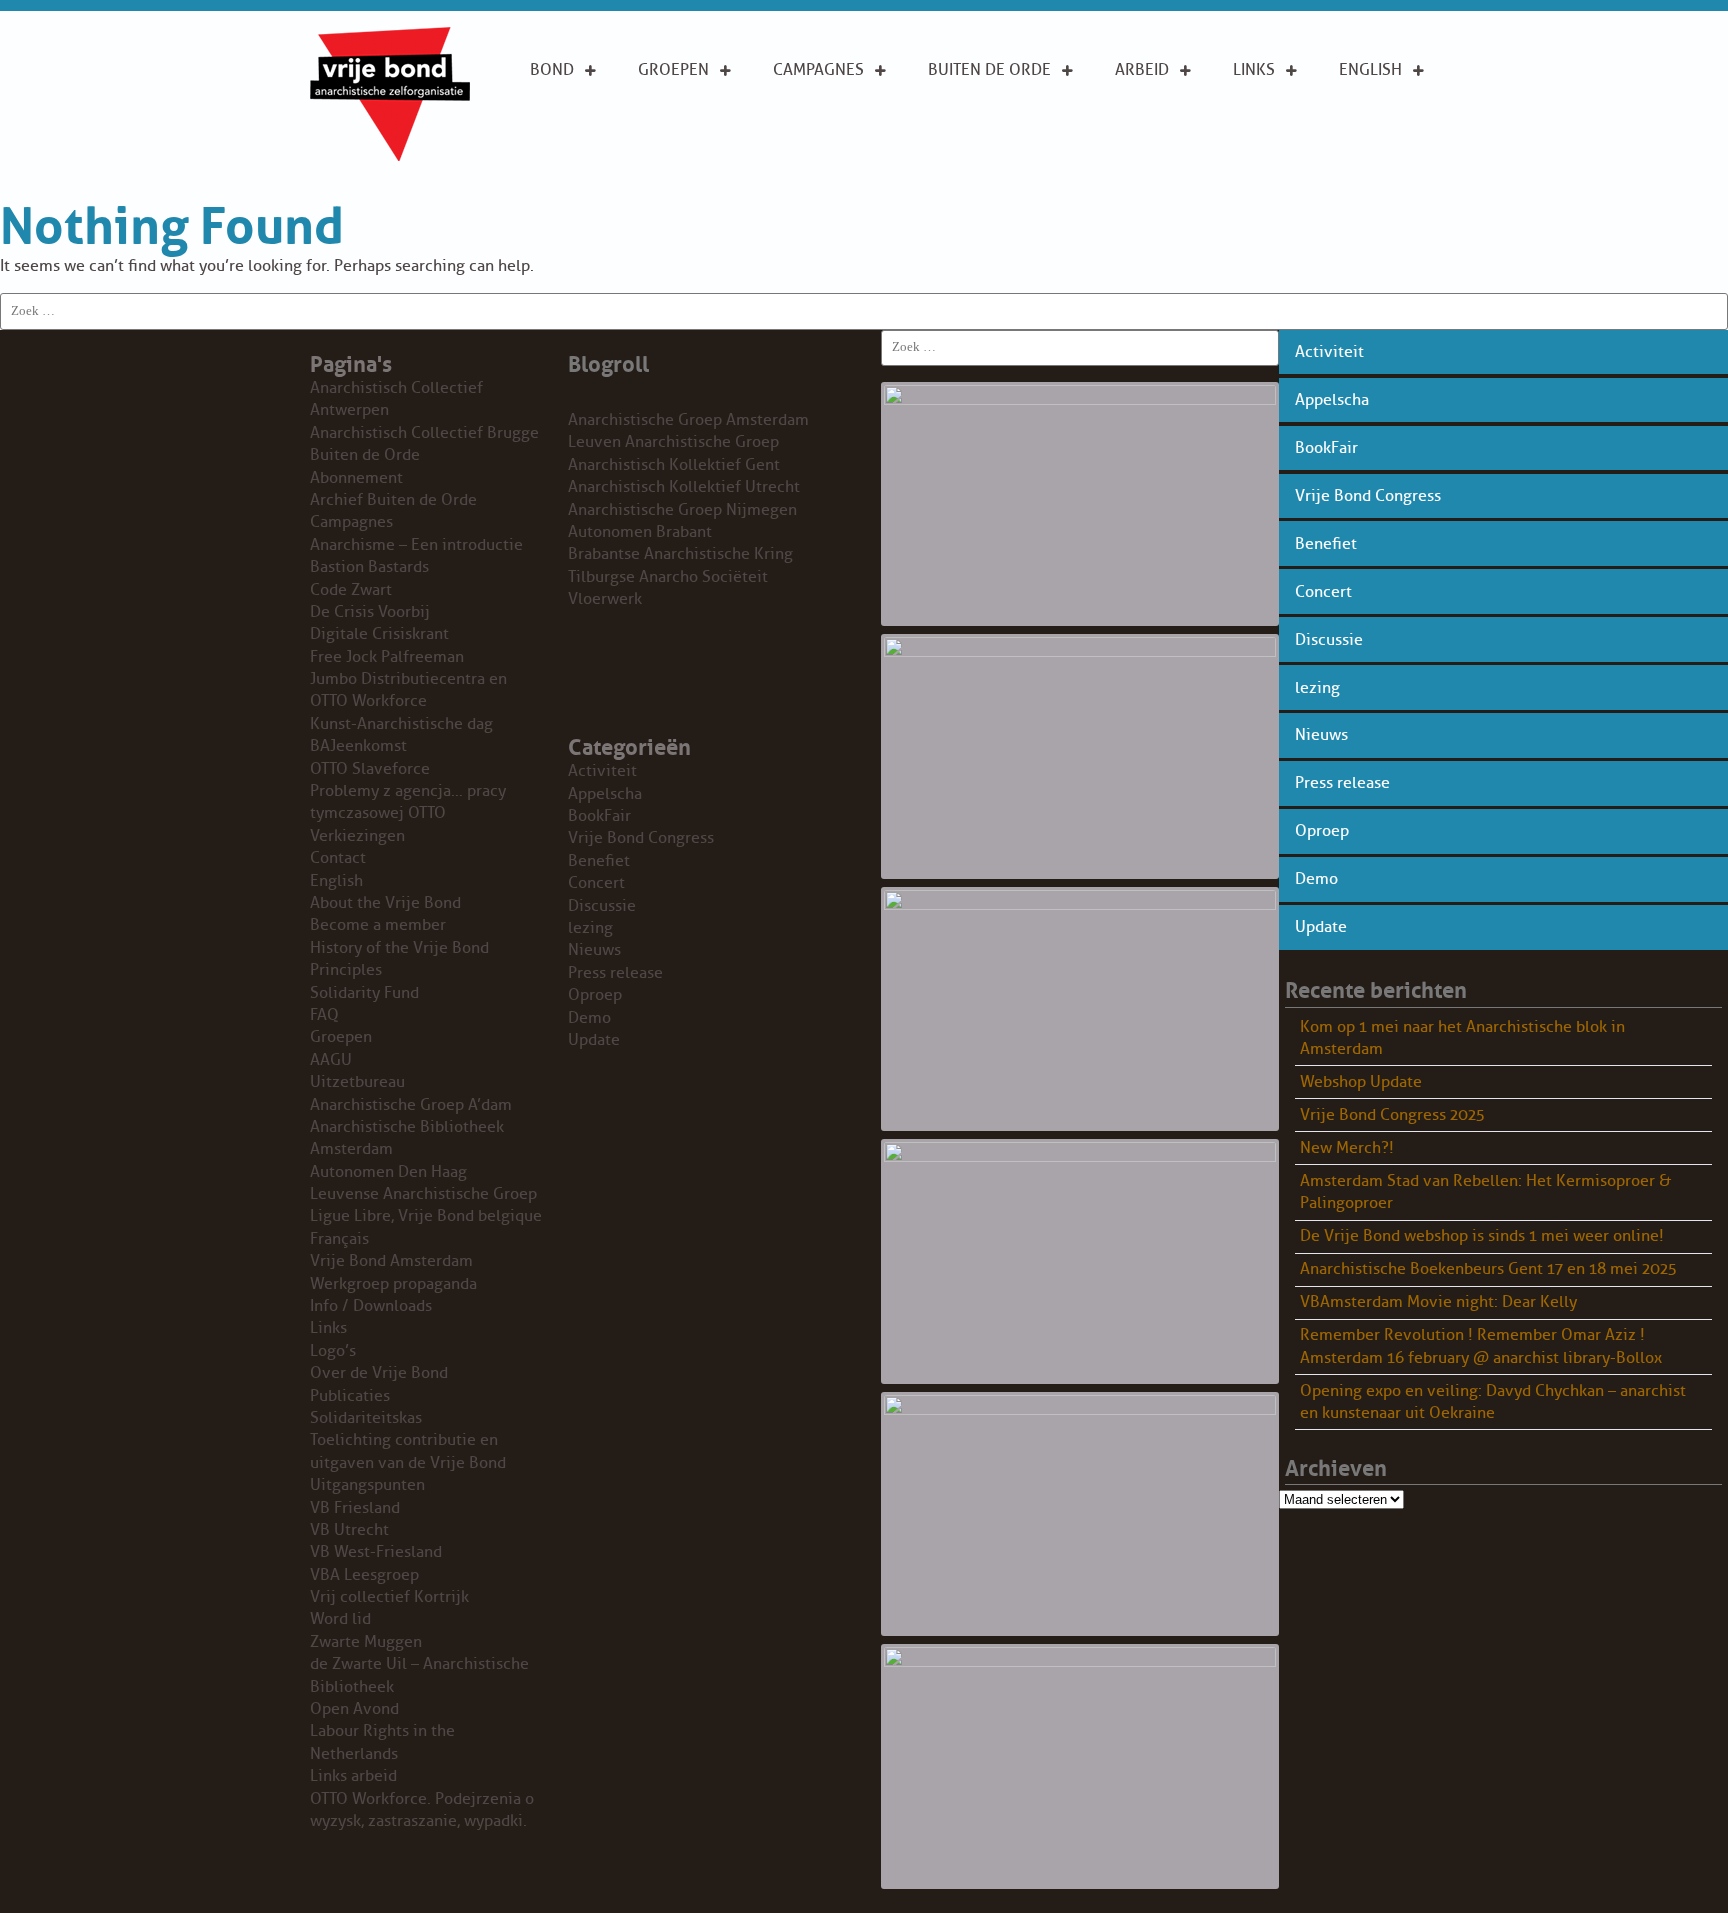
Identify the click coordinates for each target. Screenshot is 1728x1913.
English (1370, 70)
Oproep (1322, 831)
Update (1321, 927)
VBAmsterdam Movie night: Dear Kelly (1438, 1302)
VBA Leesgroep (364, 1575)
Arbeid (1142, 70)
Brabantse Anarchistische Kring (680, 554)
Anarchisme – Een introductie (827, 126)
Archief (959, 136)
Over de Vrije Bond (584, 115)
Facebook (1273, 158)
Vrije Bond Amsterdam (391, 1261)
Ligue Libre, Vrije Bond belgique (426, 1216)
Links (1254, 70)
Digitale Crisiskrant (379, 634)
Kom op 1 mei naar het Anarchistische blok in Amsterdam (1462, 1038)
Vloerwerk (605, 599)
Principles (1380, 158)
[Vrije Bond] (390, 156)
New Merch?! (1347, 1148)
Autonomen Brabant (640, 532)
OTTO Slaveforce (370, 769)
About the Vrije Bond (1382, 115)
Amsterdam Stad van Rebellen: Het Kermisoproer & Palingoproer (1485, 1192)
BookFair (1326, 448)
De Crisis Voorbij (370, 612)
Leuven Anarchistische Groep (673, 442)
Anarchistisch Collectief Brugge (424, 433)
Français (339, 1239)
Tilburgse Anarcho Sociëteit (668, 577)
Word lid (340, 1619)
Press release (1342, 783)
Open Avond (354, 1709)
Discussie (1329, 640)
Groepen (673, 70)
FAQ (324, 1015)
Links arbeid (1142, 169)
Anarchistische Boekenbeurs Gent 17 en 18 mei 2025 (1488, 1269)
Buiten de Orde (989, 70)
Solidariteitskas (366, 1418)
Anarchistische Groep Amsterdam (688, 420)
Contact (338, 858)
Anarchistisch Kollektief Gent (674, 465)
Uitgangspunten (596, 158)
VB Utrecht (349, 1530)
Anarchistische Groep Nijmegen (682, 510)
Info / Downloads (371, 1306)
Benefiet (1326, 544)
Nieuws (1321, 735)
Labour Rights (1145, 115)
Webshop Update (1361, 1082)
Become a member (378, 925)
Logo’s (333, 1351)
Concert (1323, 592)
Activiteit (1329, 352)
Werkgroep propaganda (393, 1284)
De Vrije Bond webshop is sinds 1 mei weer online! (1482, 1236)
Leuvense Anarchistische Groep (423, 1194)
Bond (552, 70)
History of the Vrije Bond (399, 948)
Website (960, 168)
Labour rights (1263, 115)
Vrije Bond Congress (1368, 496)
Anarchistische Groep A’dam (701, 115)
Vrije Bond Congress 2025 (1392, 1115)
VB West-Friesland (376, 1552)
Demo (1316, 879)
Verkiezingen (357, 836)
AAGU (331, 1060)
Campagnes (818, 70)
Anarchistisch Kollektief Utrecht (684, 487)
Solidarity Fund (364, 993)
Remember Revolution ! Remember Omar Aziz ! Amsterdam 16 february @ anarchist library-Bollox (1481, 1346)
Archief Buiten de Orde (393, 500)
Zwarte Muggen (366, 1642)
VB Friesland (355, 1508)
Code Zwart (351, 590)
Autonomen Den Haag (388, 1172)
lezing (1317, 688)
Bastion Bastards (369, 567)
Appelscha (1332, 400)
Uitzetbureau (357, 1082)
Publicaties (350, 1396)
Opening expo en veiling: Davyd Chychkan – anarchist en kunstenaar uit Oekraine (1493, 1402)
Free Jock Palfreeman (387, 657)
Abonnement (980, 104)
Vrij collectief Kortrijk (389, 1597)
